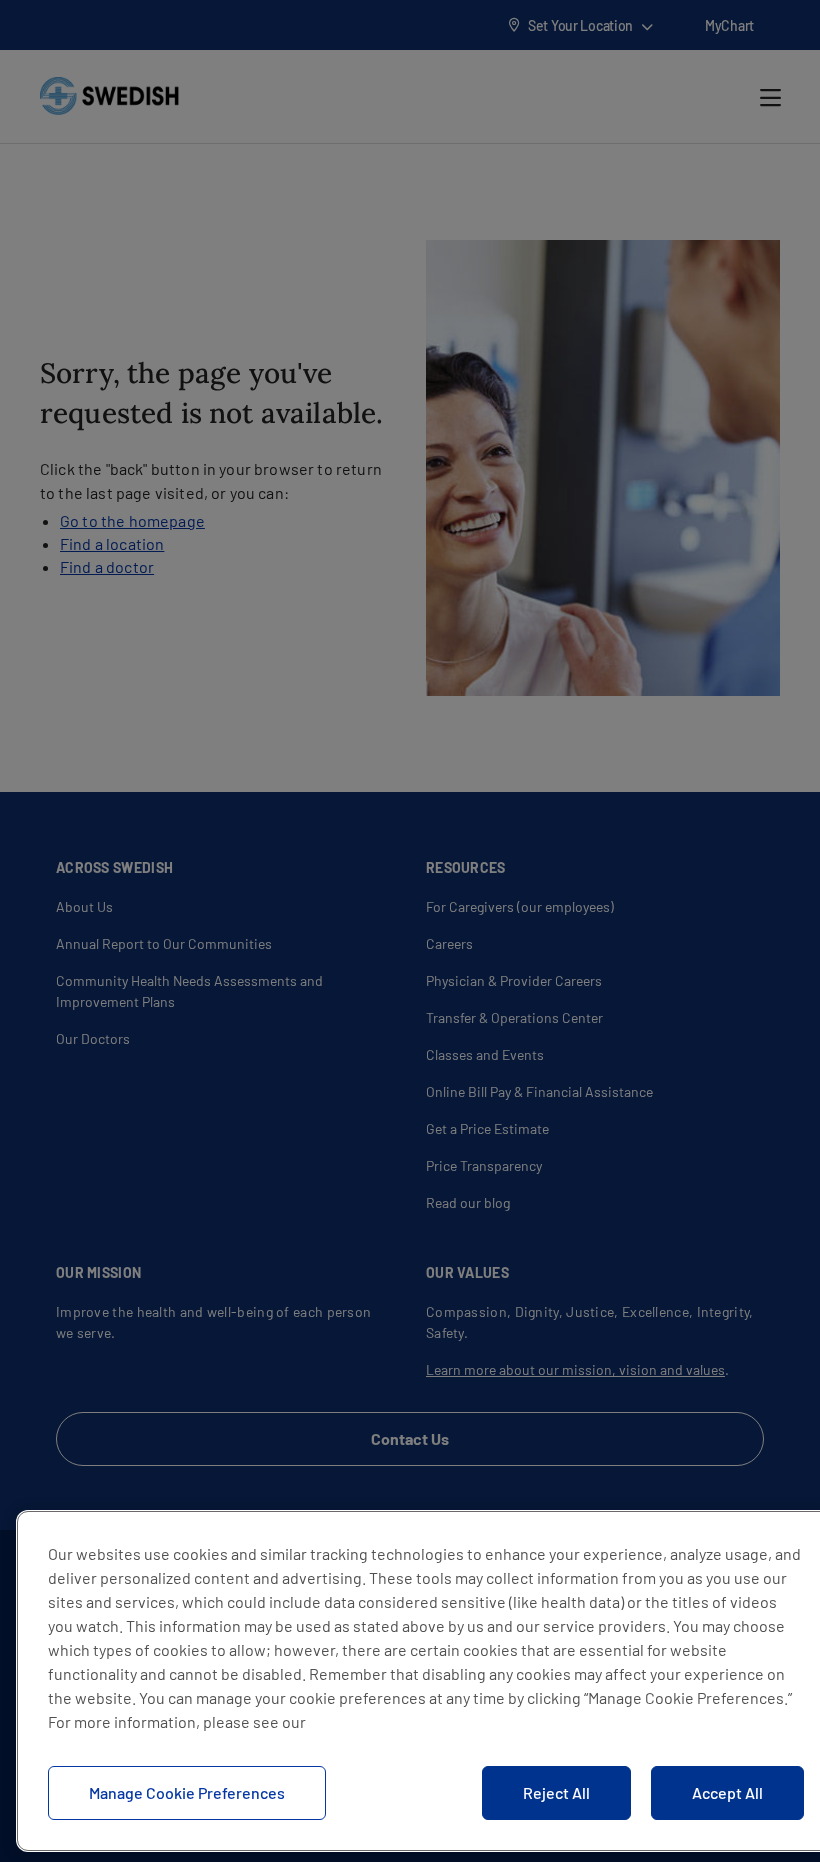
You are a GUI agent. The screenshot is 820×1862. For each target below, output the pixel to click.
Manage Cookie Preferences (187, 1792)
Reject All (556, 1792)
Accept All (727, 1792)
